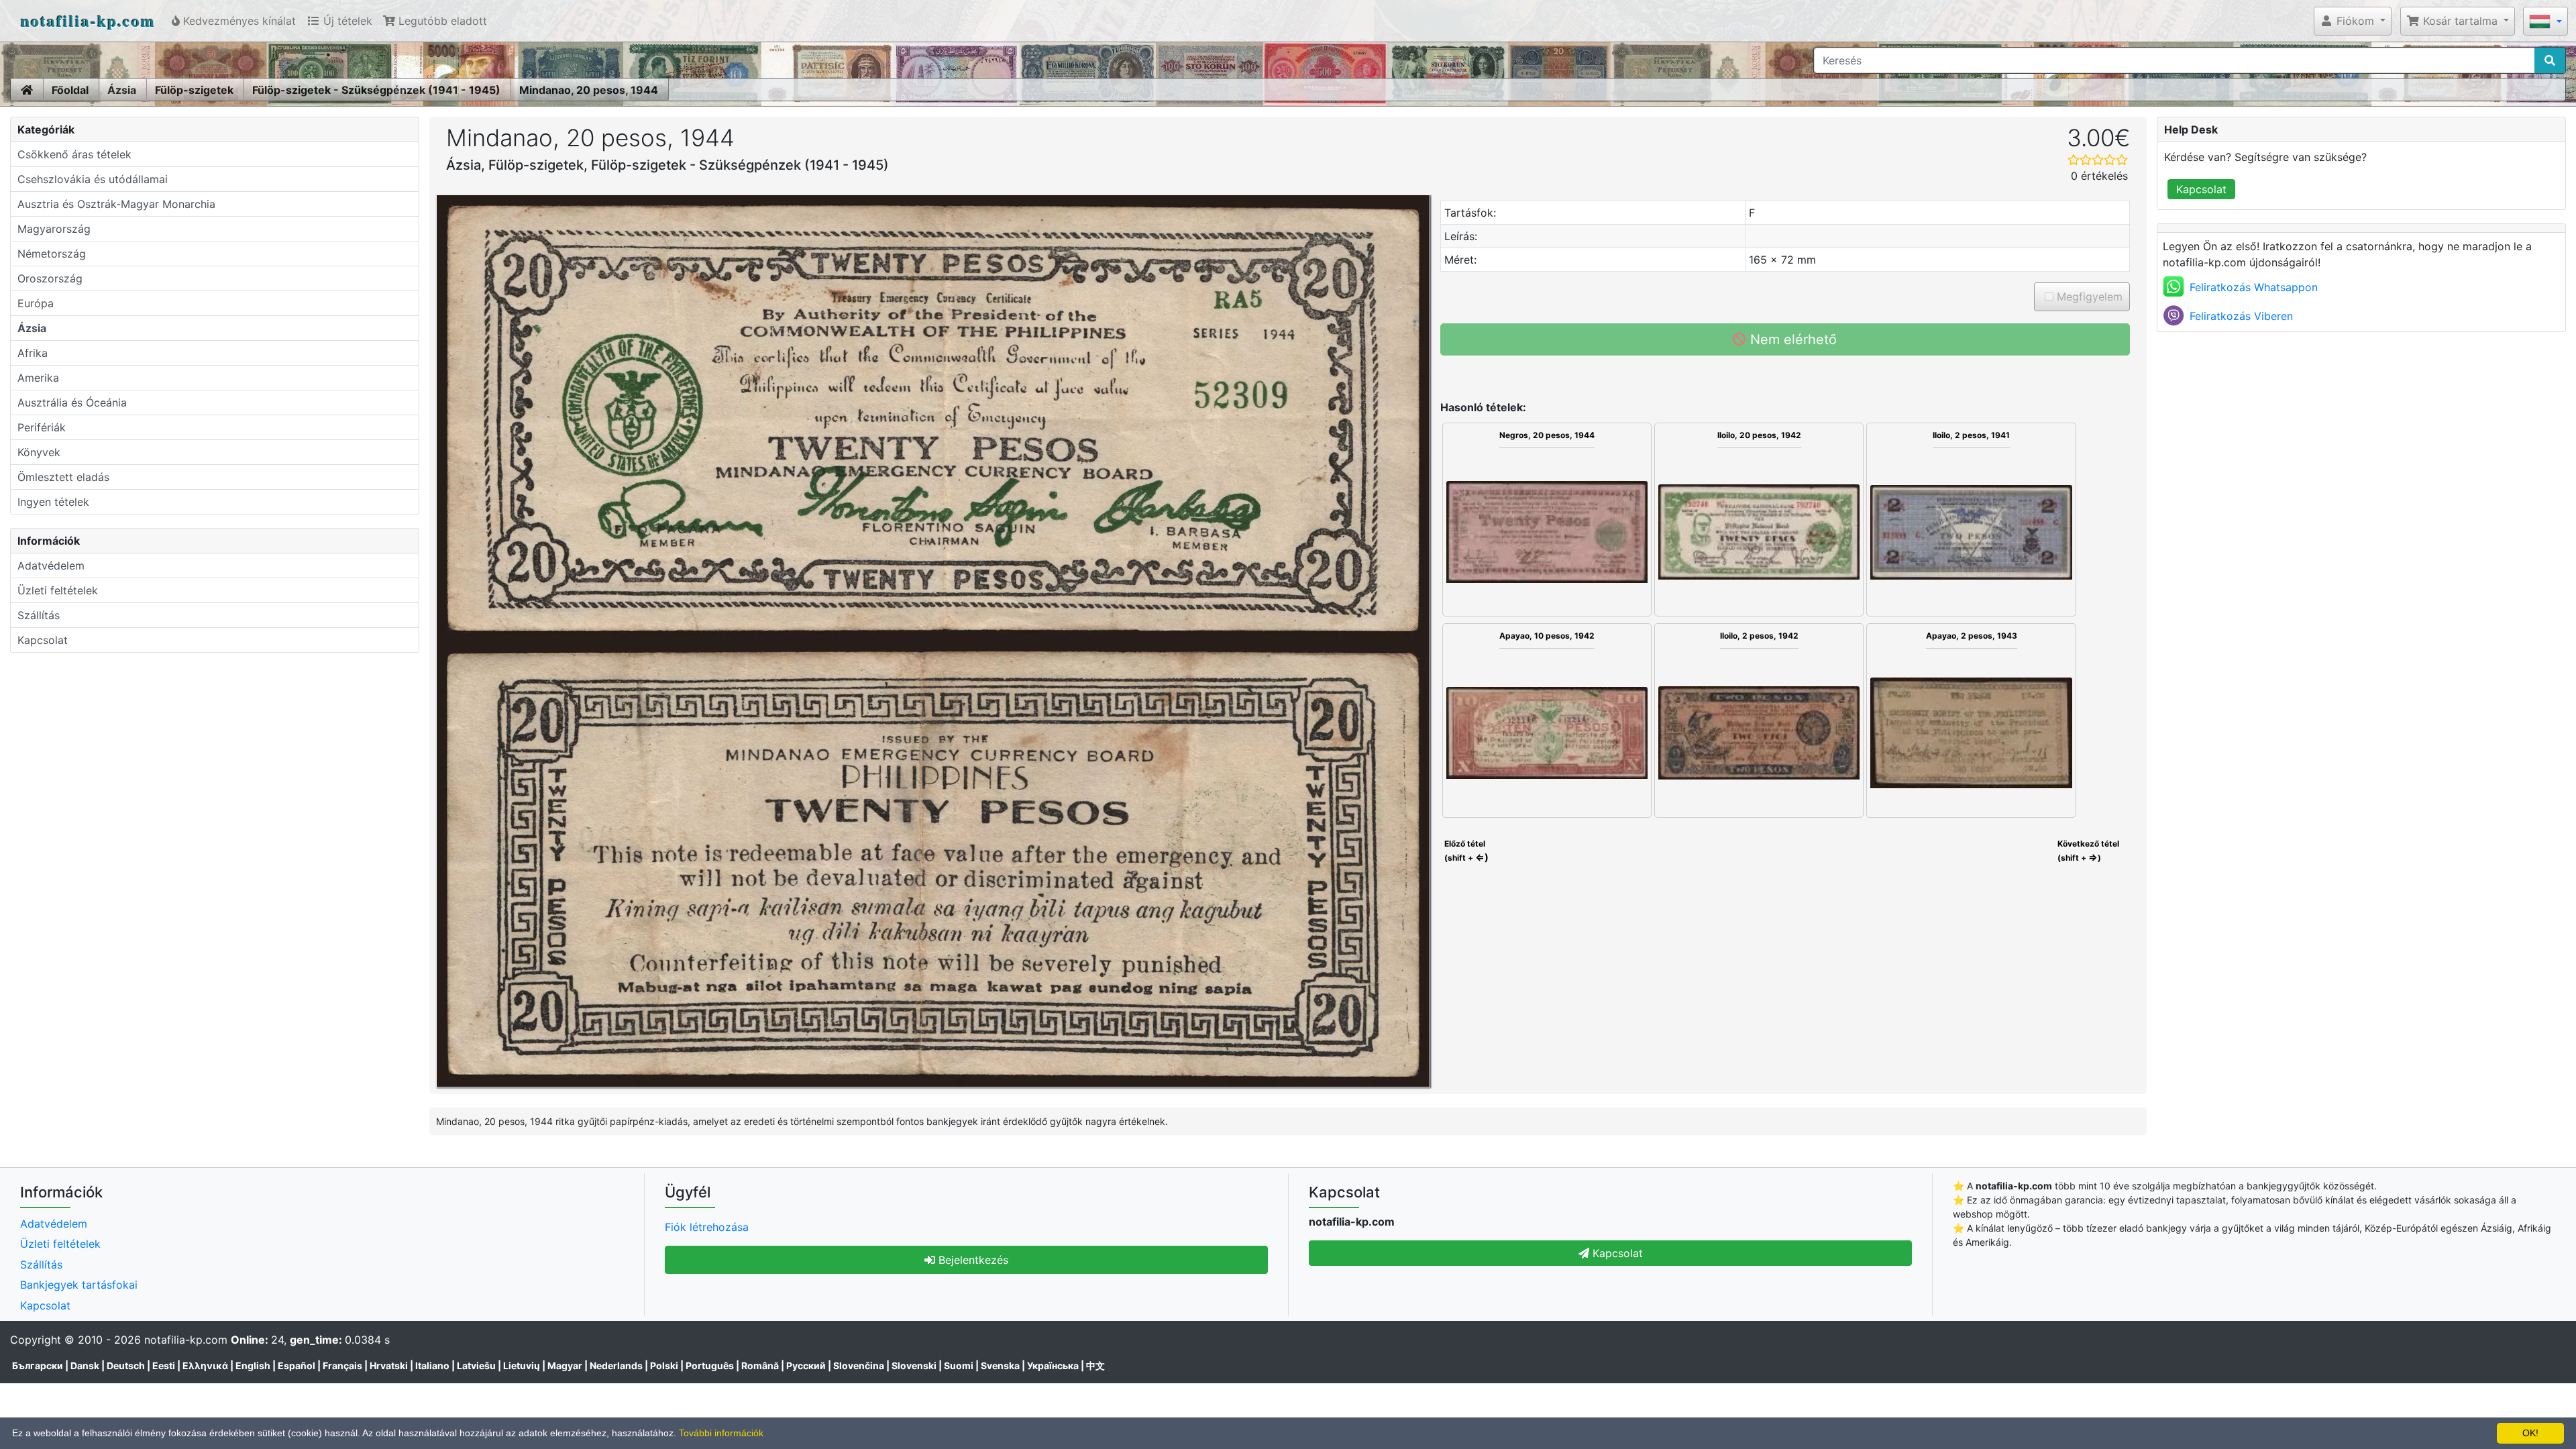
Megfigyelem (2088, 297)
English (253, 1365)
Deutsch (126, 1365)
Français (342, 1365)
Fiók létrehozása (707, 1227)
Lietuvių (522, 1365)
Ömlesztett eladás (63, 477)
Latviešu (476, 1365)
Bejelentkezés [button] (972, 1260)
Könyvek (39, 452)
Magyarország (54, 229)
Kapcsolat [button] (1616, 1253)
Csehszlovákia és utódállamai (93, 179)
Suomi (959, 1365)
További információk (721, 1433)
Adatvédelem (51, 566)
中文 (1095, 1365)
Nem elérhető (1791, 339)
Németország (52, 254)
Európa (36, 303)
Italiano (432, 1365)
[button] (2353, 21)
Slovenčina (859, 1365)
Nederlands (616, 1365)
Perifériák (42, 427)
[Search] (2550, 60)
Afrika (33, 353)
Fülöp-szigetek (194, 90)
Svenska (1000, 1365)
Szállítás (39, 615)
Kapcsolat (43, 640)
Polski (664, 1365)
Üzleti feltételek (58, 590)
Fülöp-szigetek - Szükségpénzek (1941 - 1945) (376, 90)
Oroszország (50, 278)
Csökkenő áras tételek (74, 154)
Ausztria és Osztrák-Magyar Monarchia (116, 204)
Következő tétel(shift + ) (2088, 851)
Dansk (85, 1365)
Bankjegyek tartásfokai (79, 1285)
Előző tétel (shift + (1465, 851)
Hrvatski (389, 1365)
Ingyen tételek (53, 502)
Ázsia (122, 90)
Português (710, 1365)
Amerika (38, 378)
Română (760, 1365)
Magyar (565, 1365)
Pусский (806, 1365)
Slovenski (914, 1365)
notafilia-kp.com (88, 20)
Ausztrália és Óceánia (72, 402)
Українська (1053, 1365)
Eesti (164, 1365)
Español (297, 1365)
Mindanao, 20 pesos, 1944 (589, 90)
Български (38, 1365)
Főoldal (70, 90)
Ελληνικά (205, 1365)
